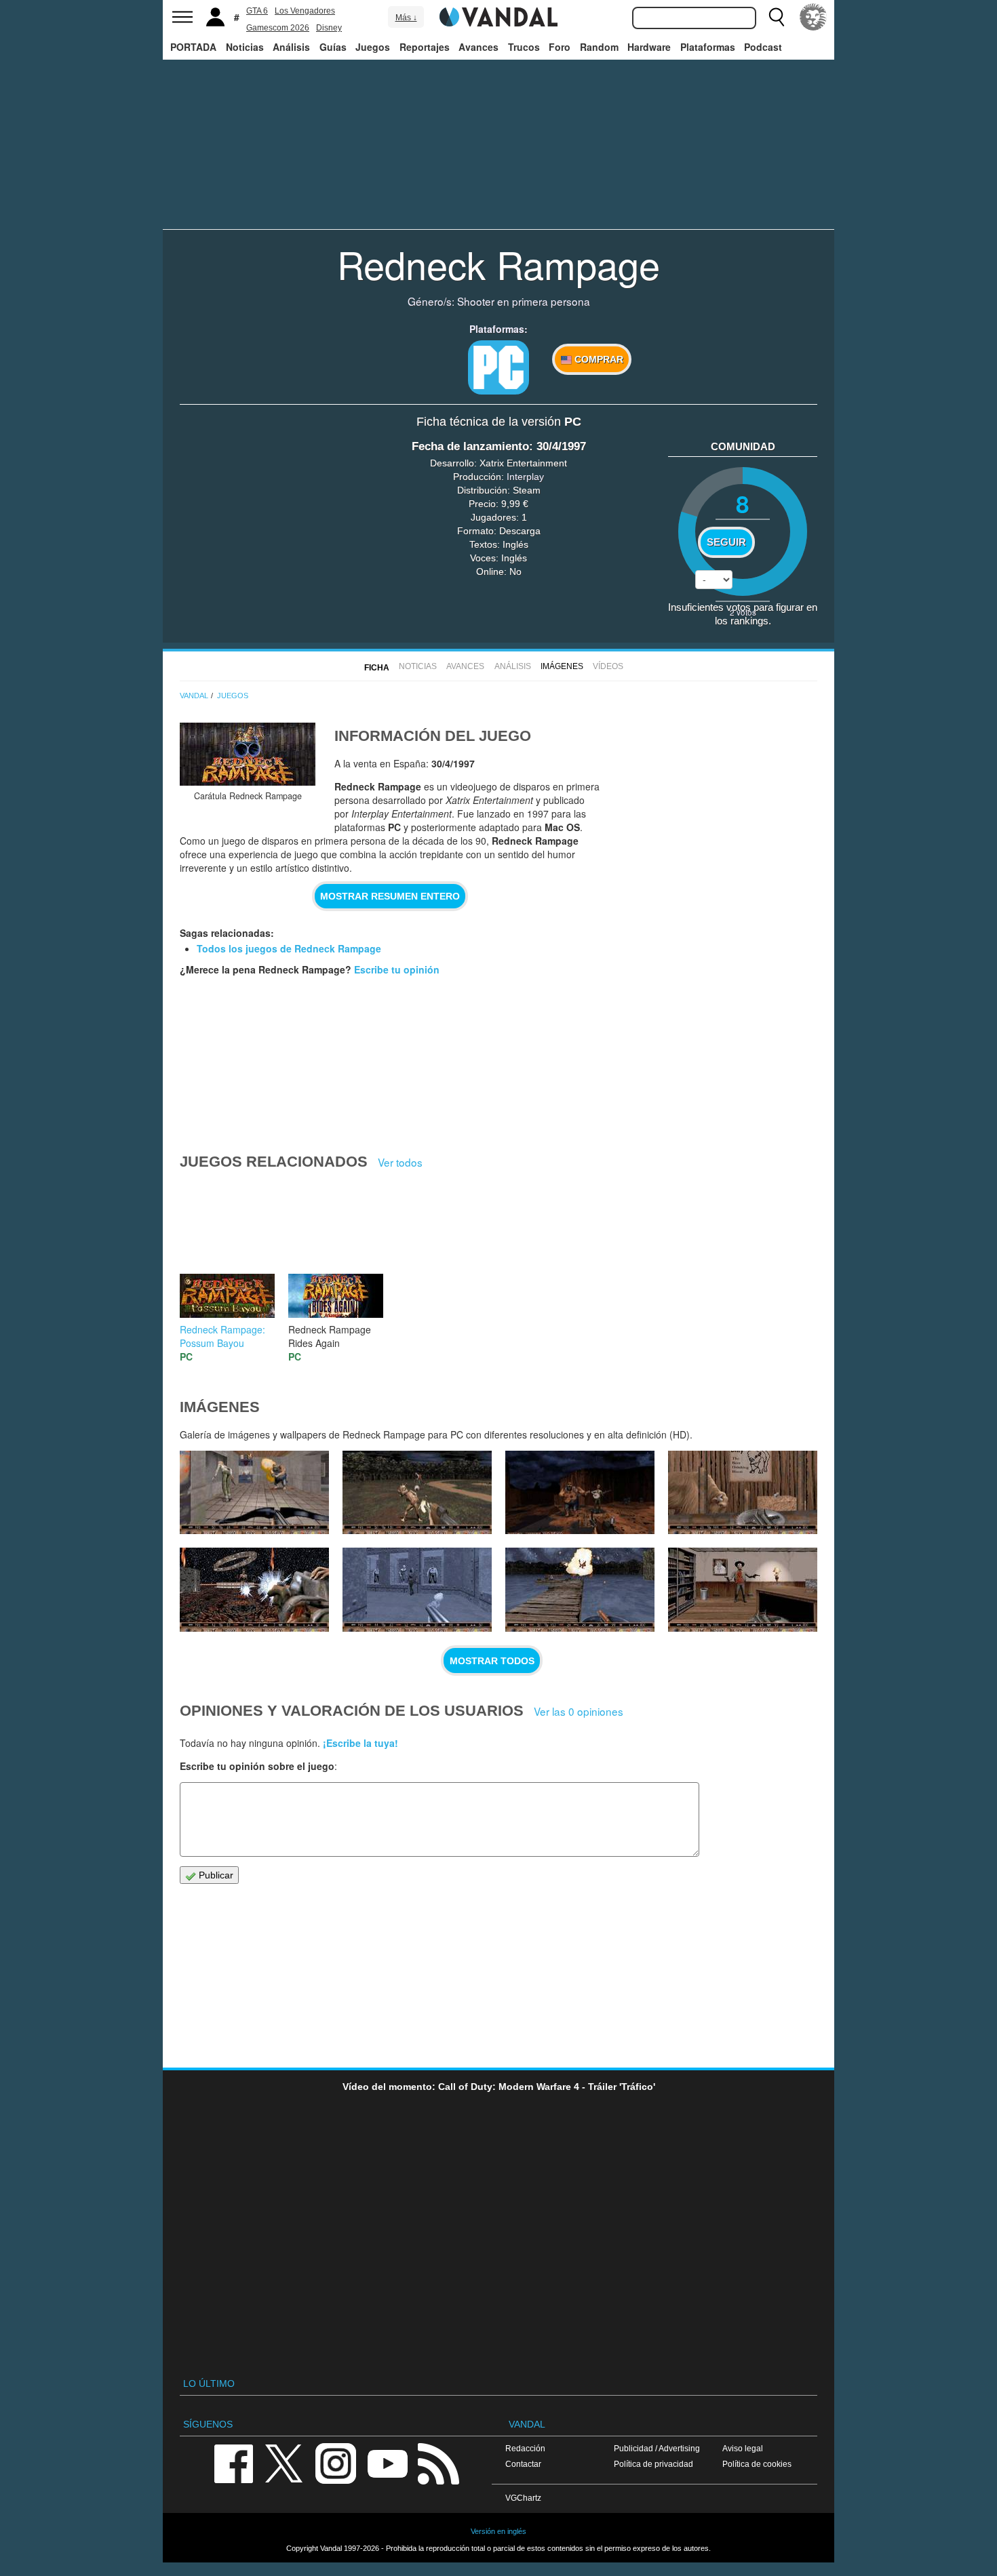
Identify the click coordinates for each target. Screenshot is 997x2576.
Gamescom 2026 (278, 28)
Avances (478, 47)
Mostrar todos (492, 1661)
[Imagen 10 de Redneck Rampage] (743, 1493)
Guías (333, 47)
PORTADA (193, 47)
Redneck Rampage (498, 264)
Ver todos (400, 1162)
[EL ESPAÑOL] (813, 17)
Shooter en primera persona (524, 301)
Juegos (373, 47)
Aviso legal (743, 2448)
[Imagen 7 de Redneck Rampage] (580, 1590)
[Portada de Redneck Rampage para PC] (248, 754)
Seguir (726, 542)
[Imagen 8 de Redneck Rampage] (417, 1590)
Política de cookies (757, 2464)
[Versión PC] (498, 367)
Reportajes (425, 47)
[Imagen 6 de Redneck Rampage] (743, 1590)
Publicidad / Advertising (657, 2448)
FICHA (377, 668)
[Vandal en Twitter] (284, 2462)
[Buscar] (777, 17)
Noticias (245, 47)
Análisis (291, 47)
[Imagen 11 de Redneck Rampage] (580, 1493)
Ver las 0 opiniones (579, 1711)
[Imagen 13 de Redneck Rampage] (254, 1493)
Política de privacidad (653, 2464)
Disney (329, 28)
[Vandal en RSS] (438, 2462)
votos (743, 612)
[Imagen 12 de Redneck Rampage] (417, 1493)
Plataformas (708, 47)
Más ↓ (406, 18)
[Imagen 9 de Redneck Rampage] (254, 1590)
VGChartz (523, 2498)
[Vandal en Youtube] (387, 2462)
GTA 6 (257, 11)
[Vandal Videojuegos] (498, 16)
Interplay (525, 477)
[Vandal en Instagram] (336, 2462)
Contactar (523, 2464)
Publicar (215, 1875)
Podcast (763, 47)
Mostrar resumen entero (390, 896)
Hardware (649, 47)
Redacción (525, 2448)
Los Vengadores (305, 11)
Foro (560, 47)
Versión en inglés (498, 2531)
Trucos (524, 47)
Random (599, 47)
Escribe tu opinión (397, 969)
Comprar (598, 359)
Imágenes (562, 666)
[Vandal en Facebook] (233, 2462)
